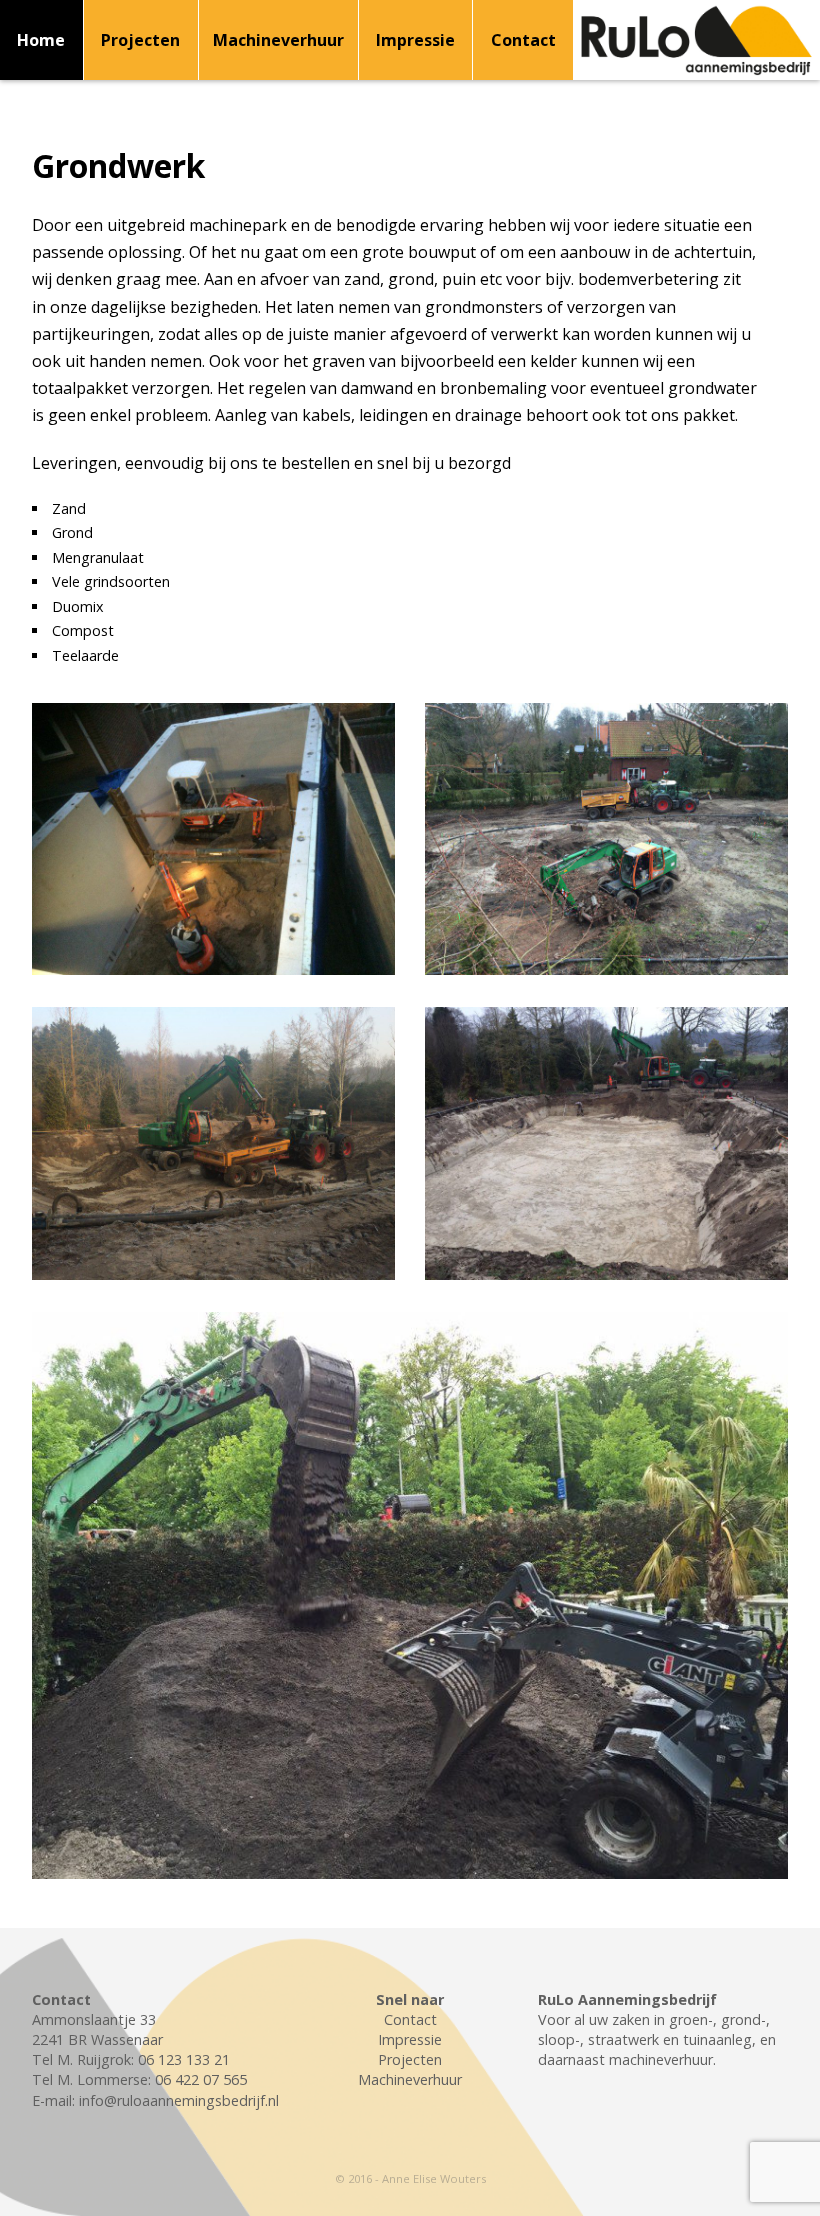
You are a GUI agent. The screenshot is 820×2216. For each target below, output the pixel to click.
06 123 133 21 (184, 2059)
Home (41, 40)
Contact (523, 40)
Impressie (415, 40)
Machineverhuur (278, 40)
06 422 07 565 (201, 2079)
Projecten (140, 40)
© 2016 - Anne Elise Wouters (410, 2178)
